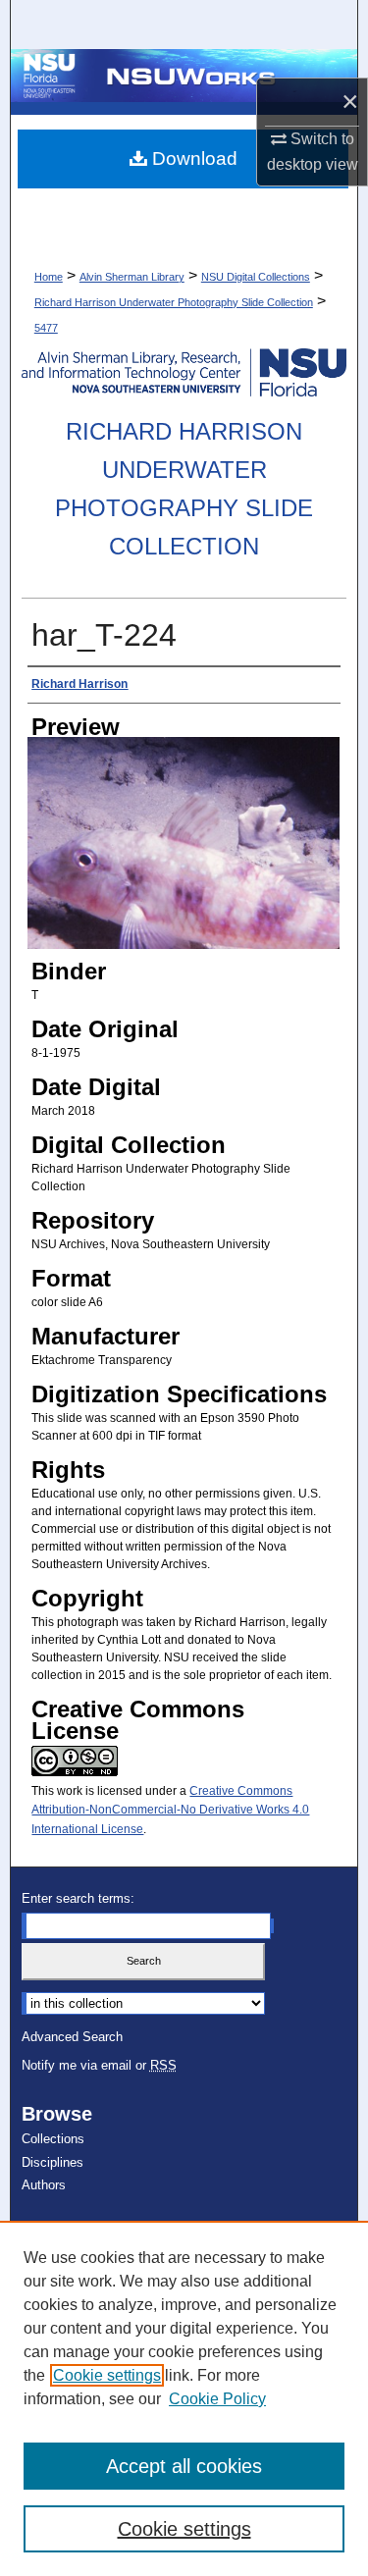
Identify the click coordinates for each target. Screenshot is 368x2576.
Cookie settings (107, 2375)
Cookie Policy (217, 2399)
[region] (184, 2398)
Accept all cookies (184, 2466)
